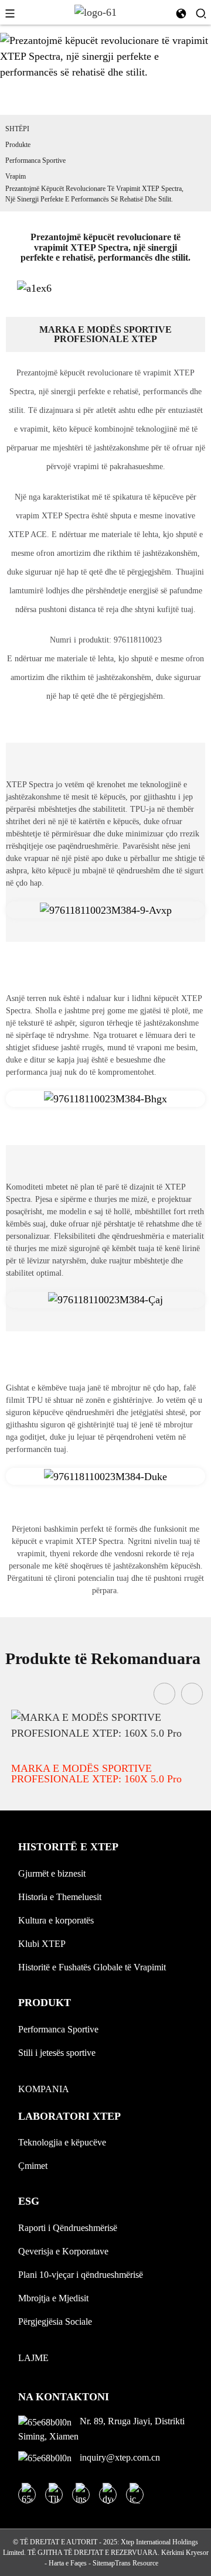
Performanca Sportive (35, 160)
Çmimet (33, 2166)
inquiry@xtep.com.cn (119, 2457)
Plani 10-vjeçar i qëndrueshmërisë (81, 2275)
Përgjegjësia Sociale (55, 2322)
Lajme (33, 2358)
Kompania (44, 2089)
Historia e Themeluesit (60, 1897)
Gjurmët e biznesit (52, 1873)
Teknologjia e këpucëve (62, 2142)
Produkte (18, 145)
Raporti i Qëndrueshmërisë (68, 2228)
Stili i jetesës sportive (57, 2053)
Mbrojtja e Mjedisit (53, 2298)
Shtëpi (17, 129)
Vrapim (16, 176)
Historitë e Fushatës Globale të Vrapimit (92, 1967)
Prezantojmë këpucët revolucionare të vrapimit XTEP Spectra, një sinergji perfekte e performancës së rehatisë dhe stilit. (94, 194)
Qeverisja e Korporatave (63, 2251)
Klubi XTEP (42, 1944)
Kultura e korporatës (56, 1920)
